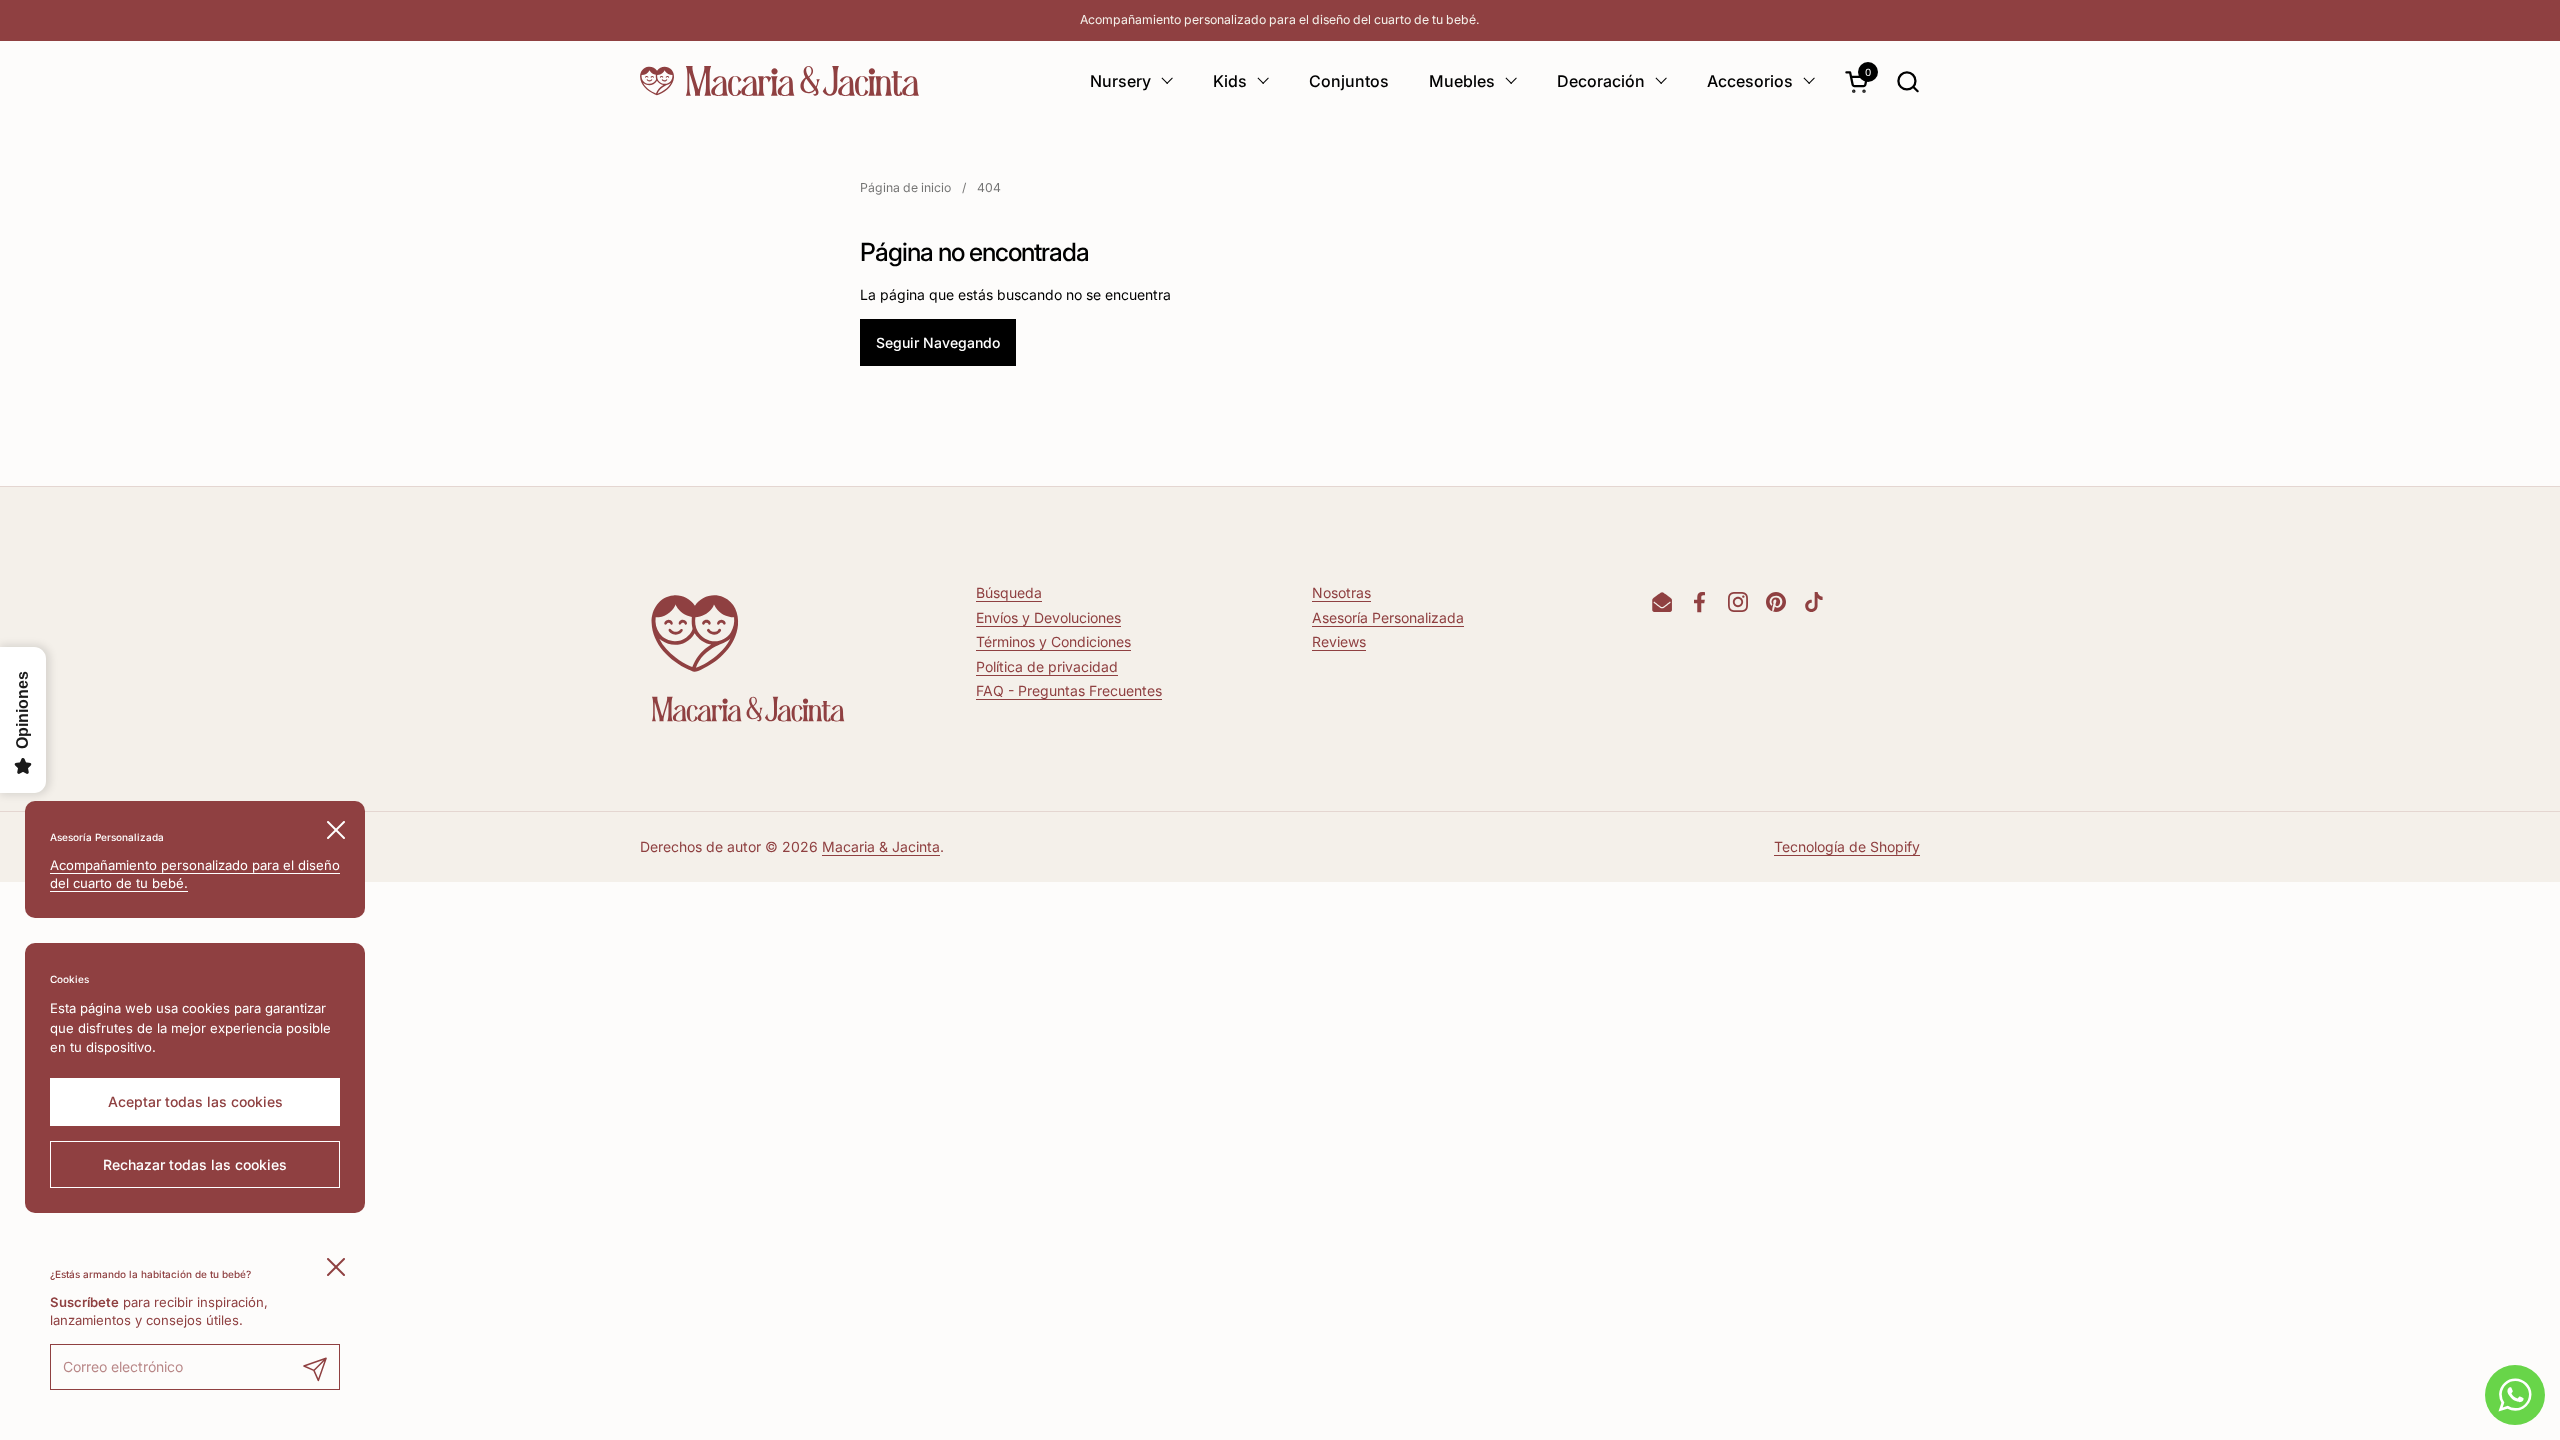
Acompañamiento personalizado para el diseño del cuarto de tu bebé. (1280, 19)
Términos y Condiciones (1053, 641)
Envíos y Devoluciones (1048, 617)
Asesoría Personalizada (1388, 617)
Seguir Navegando (938, 342)
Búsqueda (1009, 592)
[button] (1907, 81)
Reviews (1339, 641)
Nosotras (1341, 592)
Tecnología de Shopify (1847, 846)
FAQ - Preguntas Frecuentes (1069, 690)
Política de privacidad (1047, 666)
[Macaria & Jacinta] (779, 81)
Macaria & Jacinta (881, 846)
